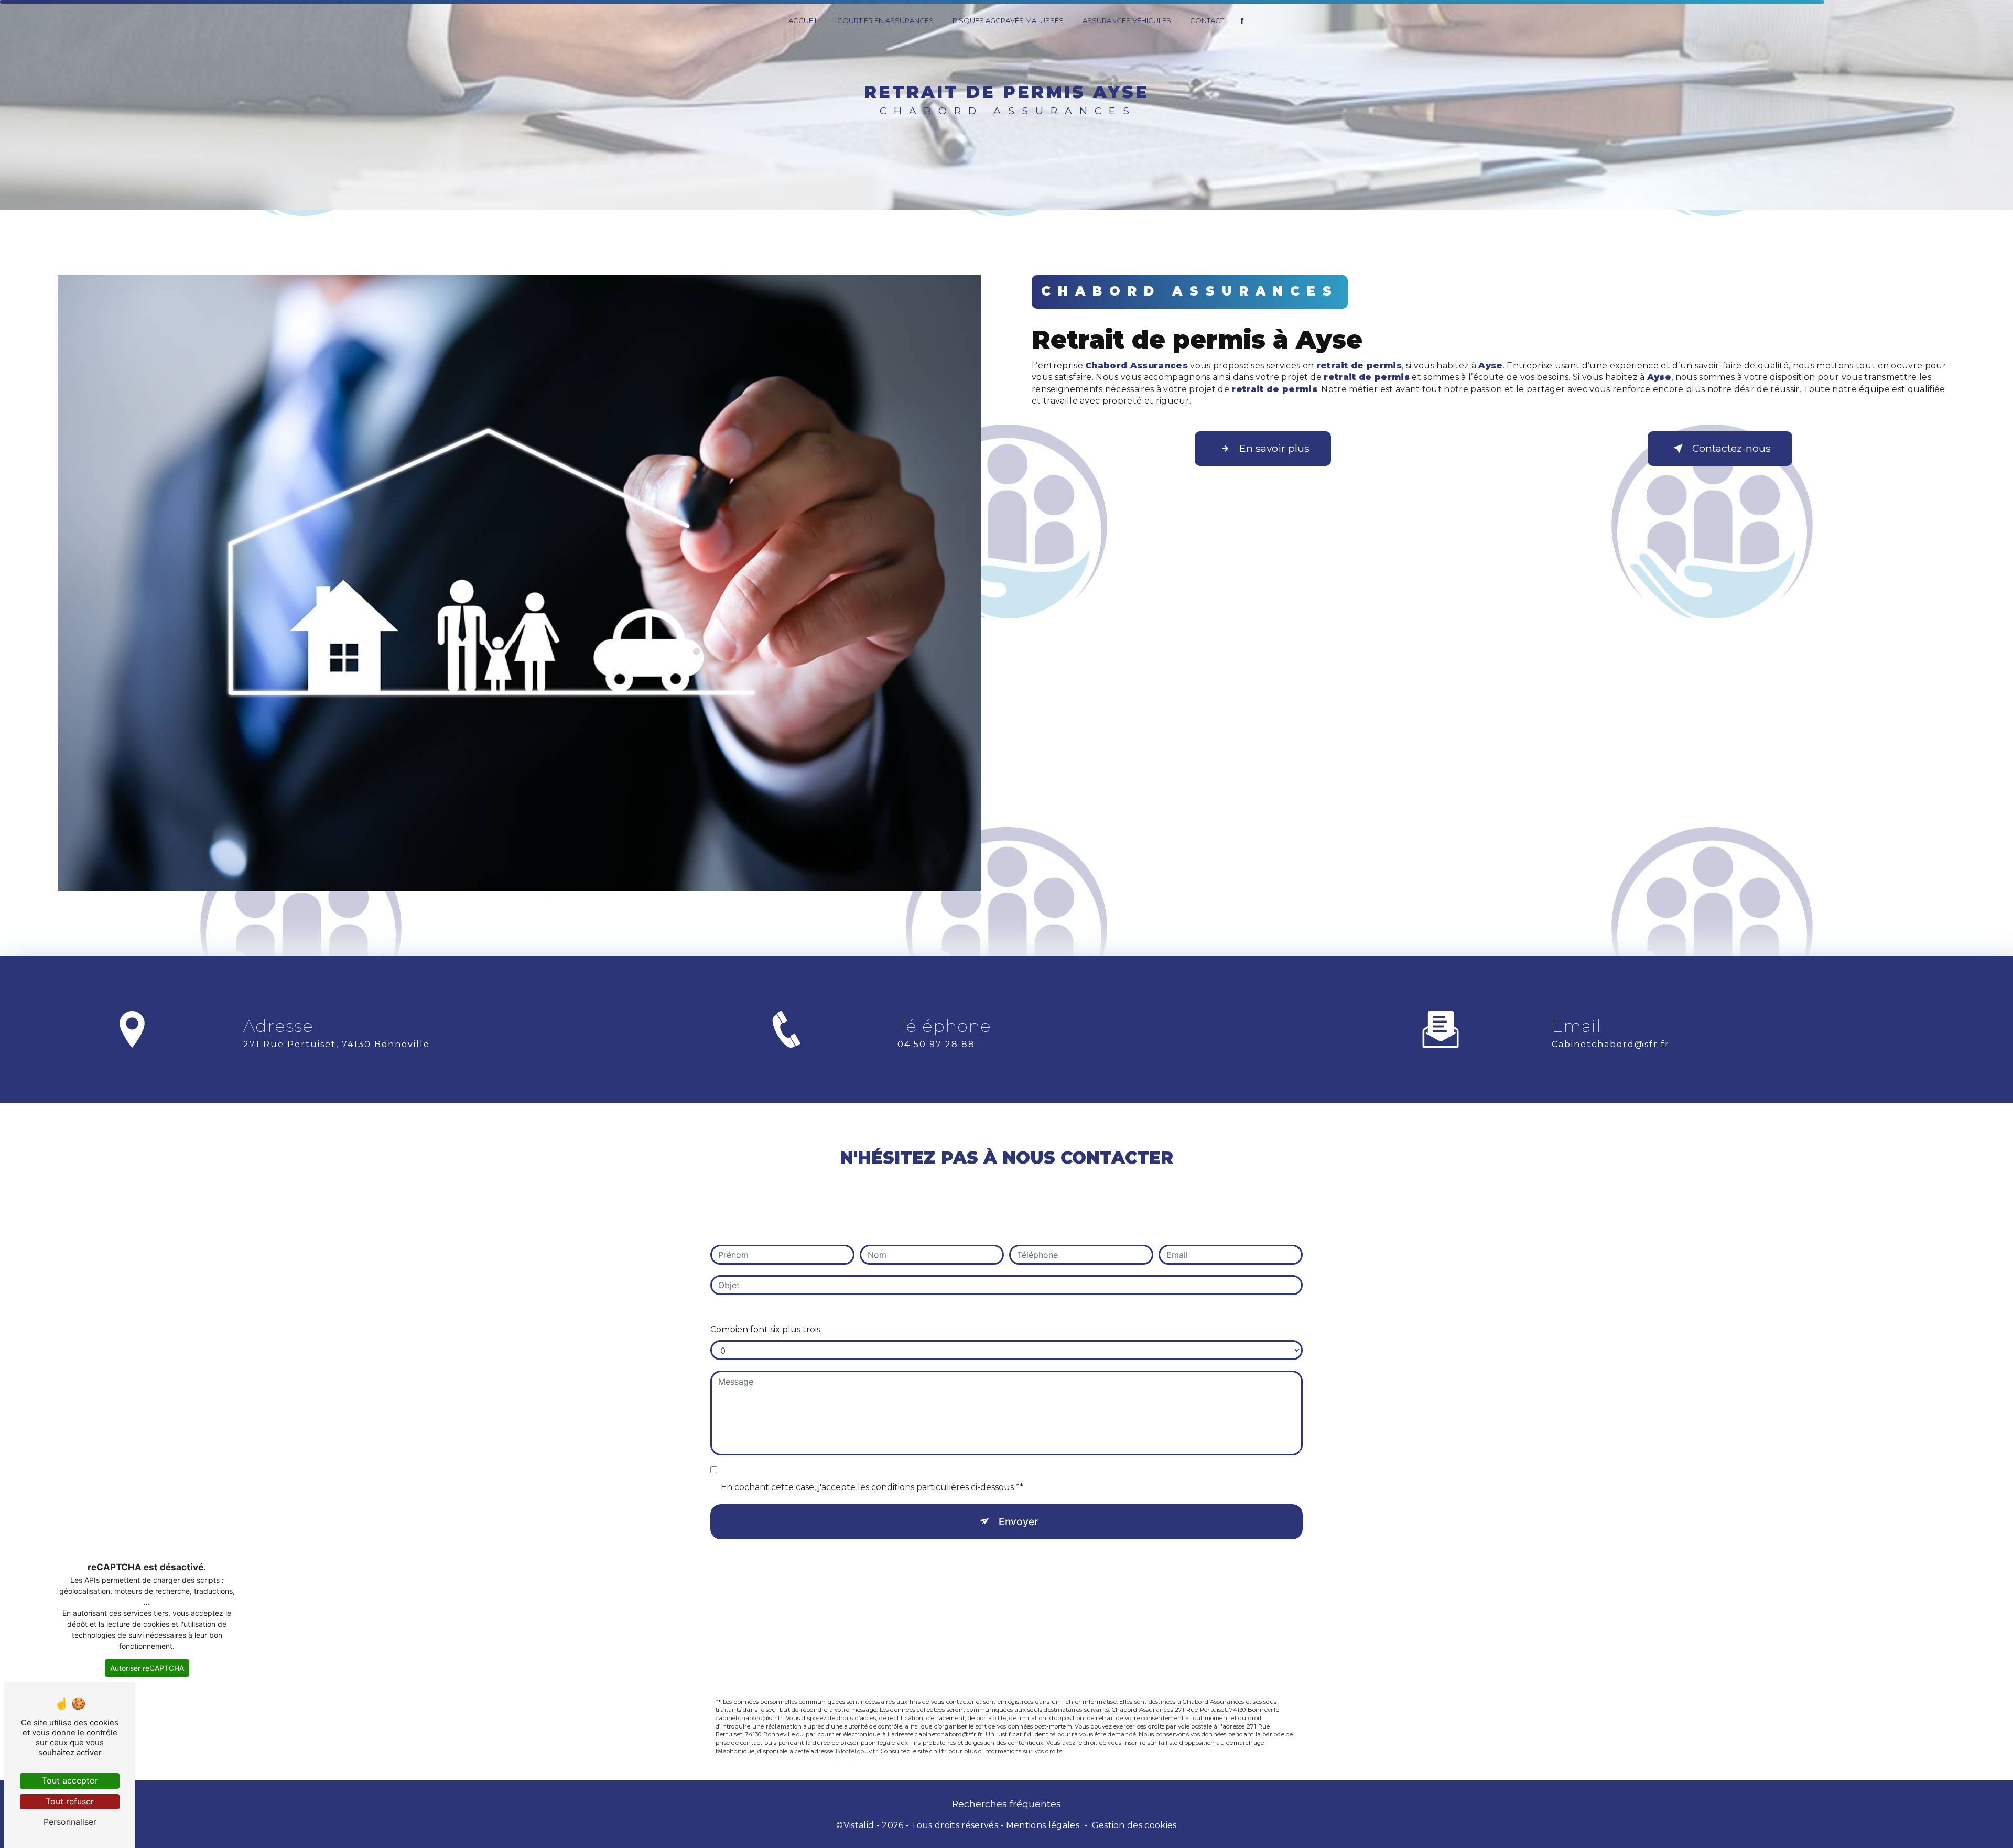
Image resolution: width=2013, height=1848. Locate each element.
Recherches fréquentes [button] (1006, 1804)
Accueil (803, 20)
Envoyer (1018, 1521)
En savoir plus (1274, 448)
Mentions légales (1043, 1825)
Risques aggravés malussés (1008, 20)
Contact (1207, 20)
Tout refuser (70, 1801)
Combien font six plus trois (765, 1329)
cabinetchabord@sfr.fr (1611, 1044)
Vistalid (859, 1825)
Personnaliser (70, 1822)
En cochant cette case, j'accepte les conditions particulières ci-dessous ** (872, 1487)
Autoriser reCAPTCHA (147, 1668)
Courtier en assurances (885, 20)
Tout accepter (70, 1780)
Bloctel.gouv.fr (857, 1751)
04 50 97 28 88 (936, 1044)
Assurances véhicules (1127, 20)
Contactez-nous (1731, 448)
